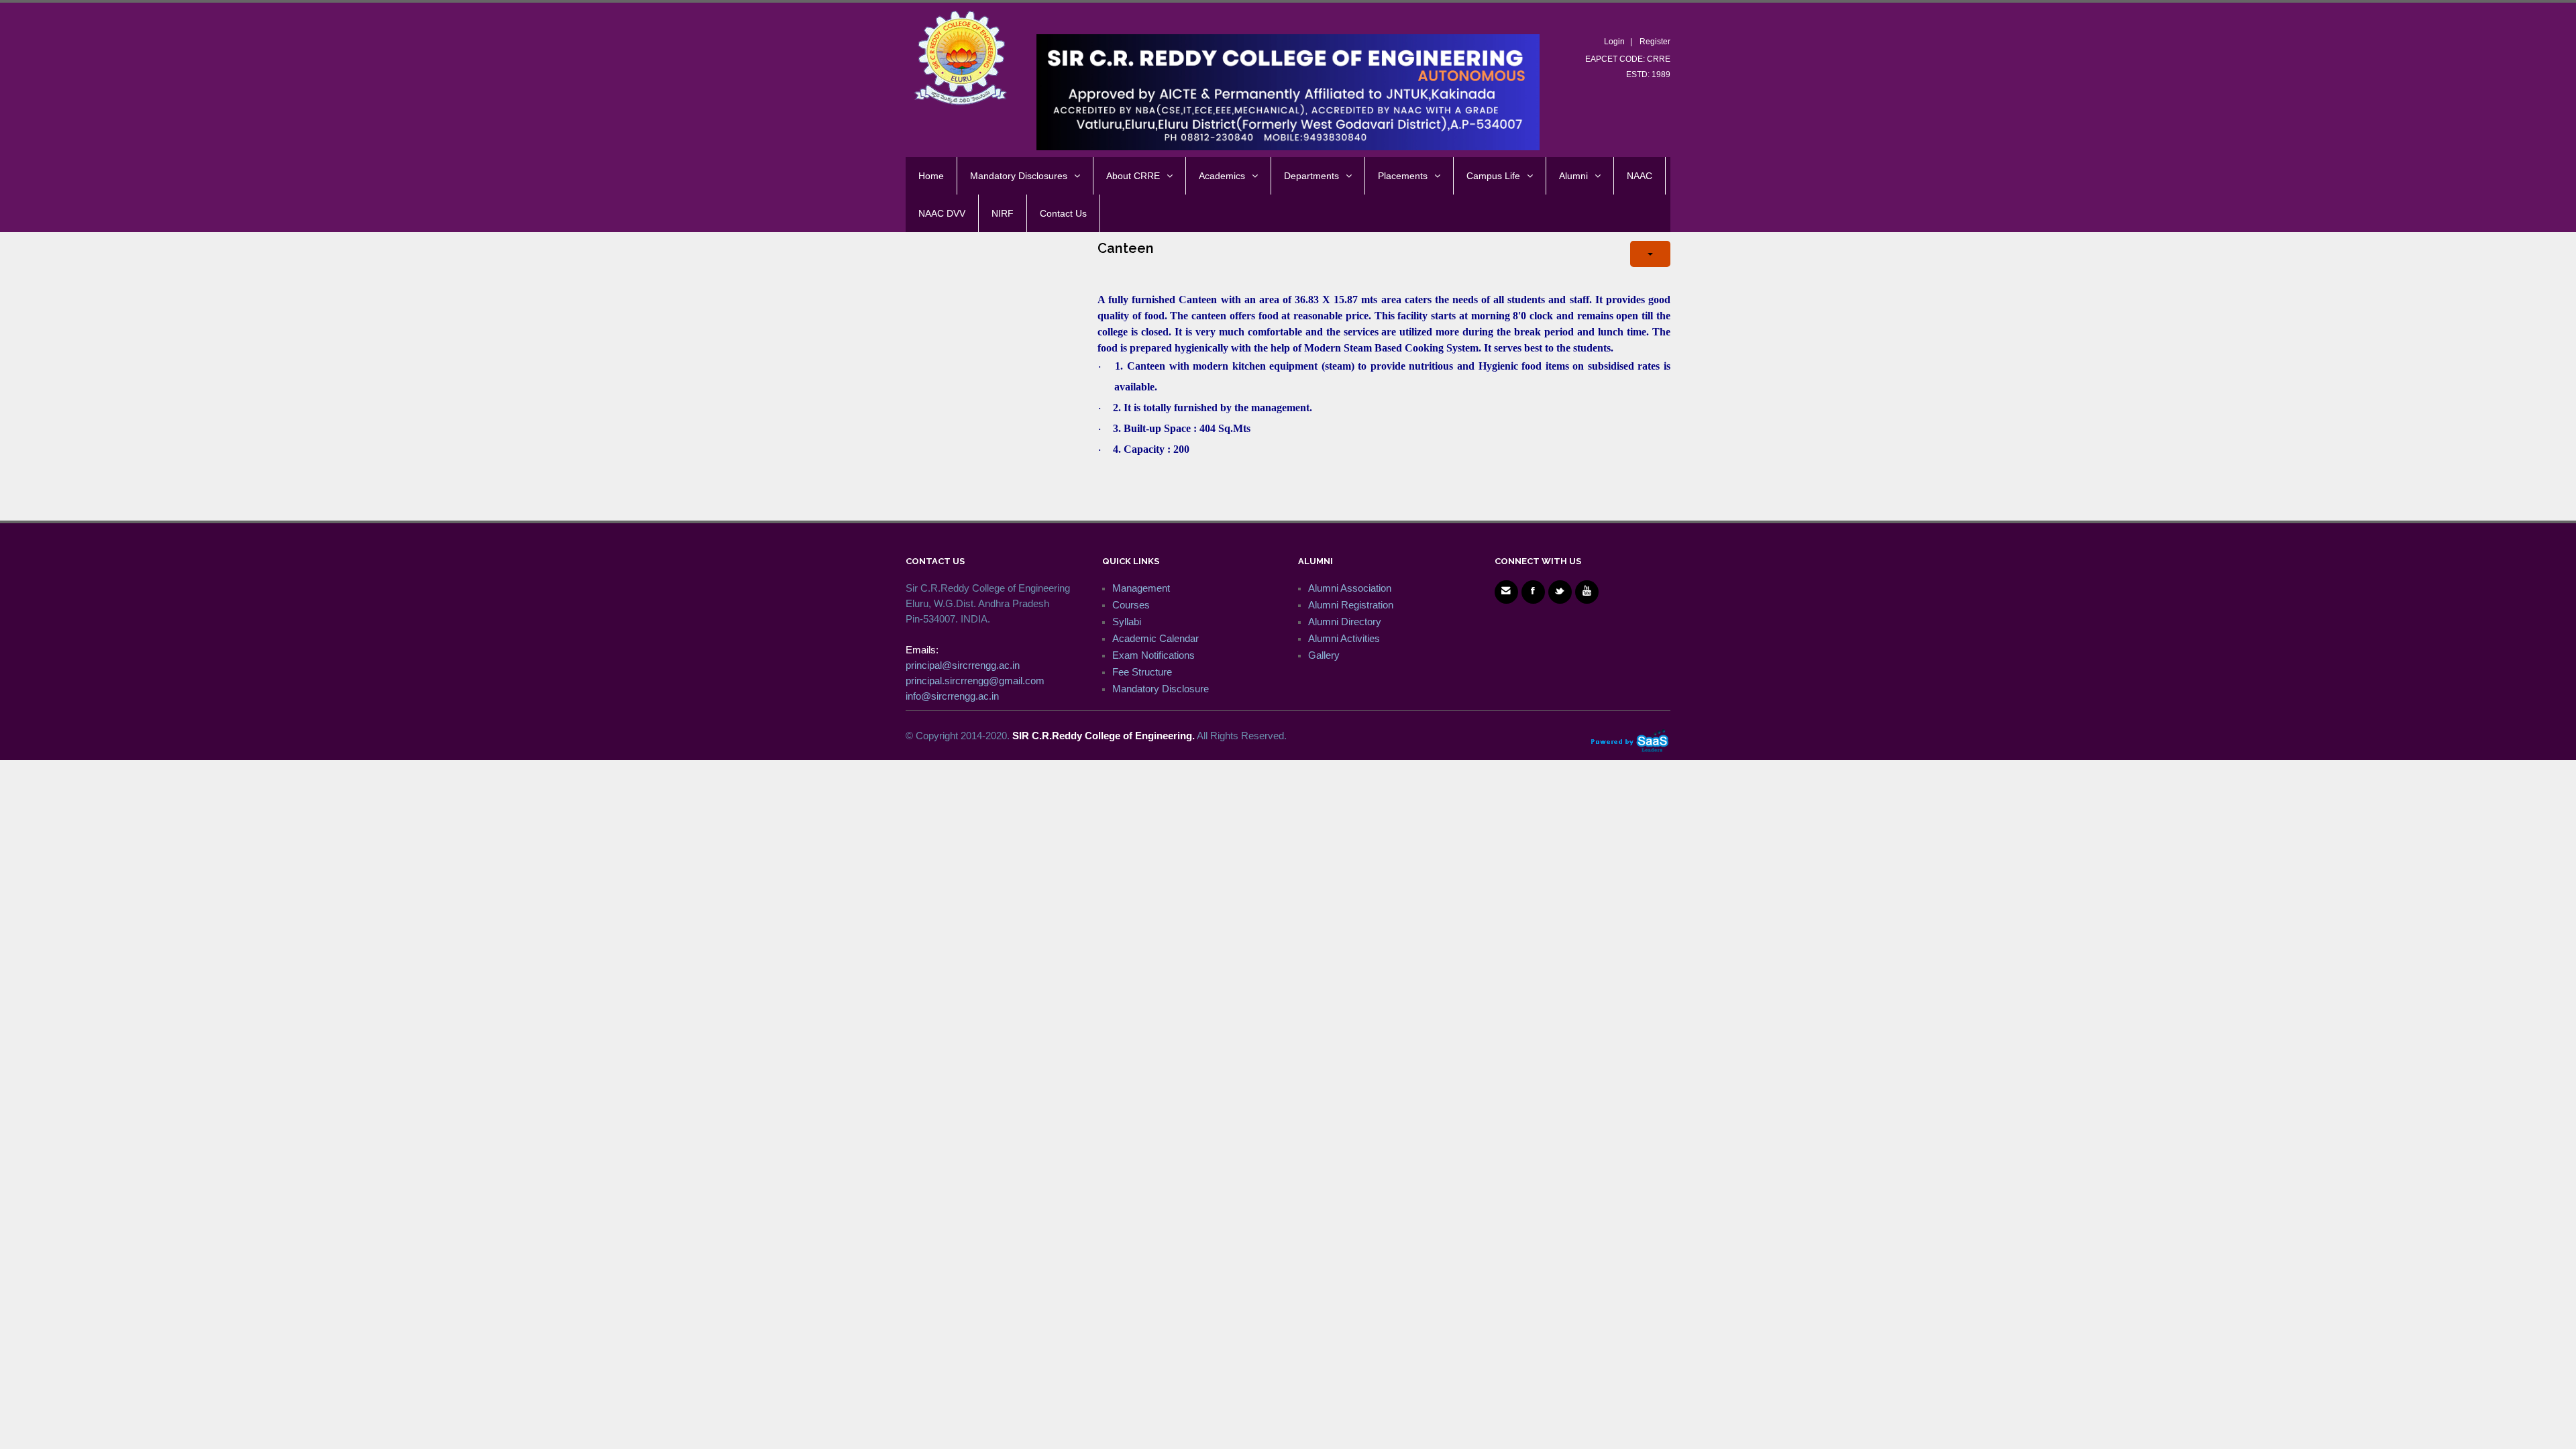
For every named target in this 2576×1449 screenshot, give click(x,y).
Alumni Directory (1345, 622)
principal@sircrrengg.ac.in (963, 665)
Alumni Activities (1344, 638)
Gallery (1324, 655)
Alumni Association (1350, 588)
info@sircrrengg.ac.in (952, 696)
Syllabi (1127, 622)
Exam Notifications (1153, 655)
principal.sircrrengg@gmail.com (975, 681)
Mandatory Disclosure (1161, 689)
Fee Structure (1142, 672)
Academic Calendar (1156, 638)
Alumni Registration (1351, 605)
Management (1141, 588)
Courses (1131, 605)
